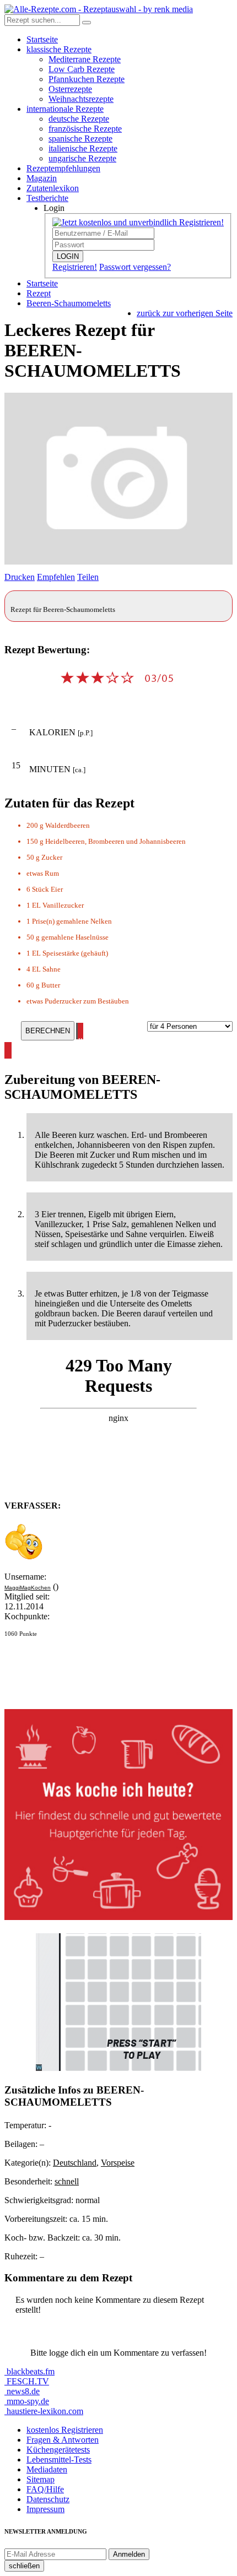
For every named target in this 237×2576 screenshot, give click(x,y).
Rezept (39, 293)
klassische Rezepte (59, 49)
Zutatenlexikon (53, 188)
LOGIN (68, 256)
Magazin (42, 178)
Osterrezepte (70, 89)
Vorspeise (118, 2163)
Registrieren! (75, 267)
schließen (24, 2566)
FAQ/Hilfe (45, 2489)
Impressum (45, 2509)
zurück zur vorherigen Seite (185, 313)
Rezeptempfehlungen (63, 168)
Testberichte (47, 198)
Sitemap (41, 2479)
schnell (67, 2181)
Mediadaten (47, 2469)
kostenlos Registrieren (65, 2430)
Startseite (42, 39)
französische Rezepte (85, 129)
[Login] (87, 23)
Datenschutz (48, 2499)
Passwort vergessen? (135, 267)
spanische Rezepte (80, 139)
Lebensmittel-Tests (59, 2460)
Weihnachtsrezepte (81, 99)
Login (54, 208)
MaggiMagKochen (28, 1588)
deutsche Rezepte (79, 119)
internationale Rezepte (65, 109)
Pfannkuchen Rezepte (87, 79)
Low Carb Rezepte (82, 69)
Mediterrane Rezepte (85, 59)
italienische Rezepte (83, 148)
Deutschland (75, 2163)
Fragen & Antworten (63, 2440)
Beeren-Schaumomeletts (69, 303)
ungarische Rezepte (82, 158)
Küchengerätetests (58, 2450)
